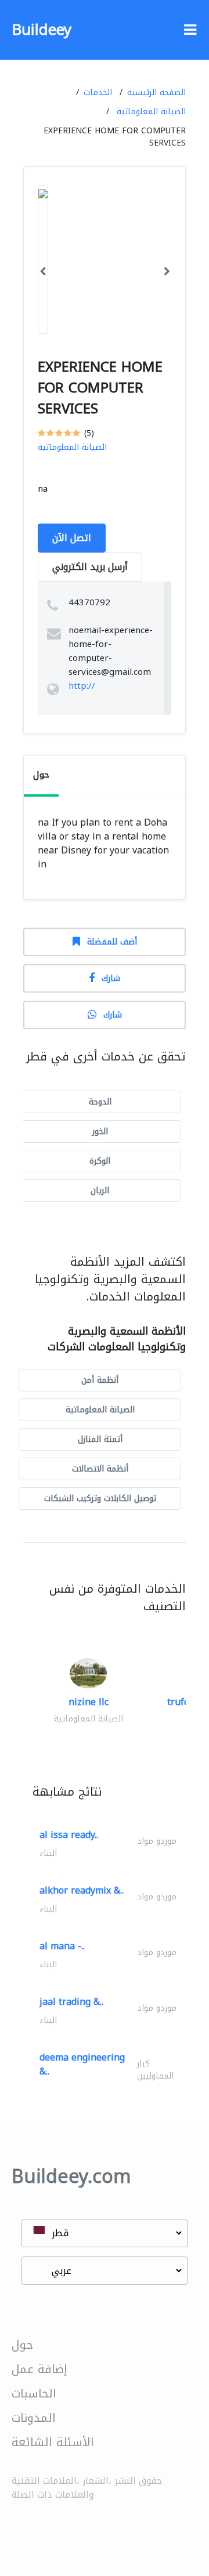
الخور (100, 1131)
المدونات (34, 2418)
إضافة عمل (39, 2369)
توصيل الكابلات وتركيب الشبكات (100, 1498)
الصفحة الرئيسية (156, 92)
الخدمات (98, 92)
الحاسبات (34, 2393)
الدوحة (100, 1102)
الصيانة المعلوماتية (151, 112)
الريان (100, 1191)
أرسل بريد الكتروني (90, 567)
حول (22, 2345)
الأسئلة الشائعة (53, 2442)
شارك (111, 978)
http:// (82, 686)
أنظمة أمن (100, 1380)
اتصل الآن (72, 538)
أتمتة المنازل (100, 1439)
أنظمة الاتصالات (100, 1469)
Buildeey (42, 30)
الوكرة (100, 1161)
